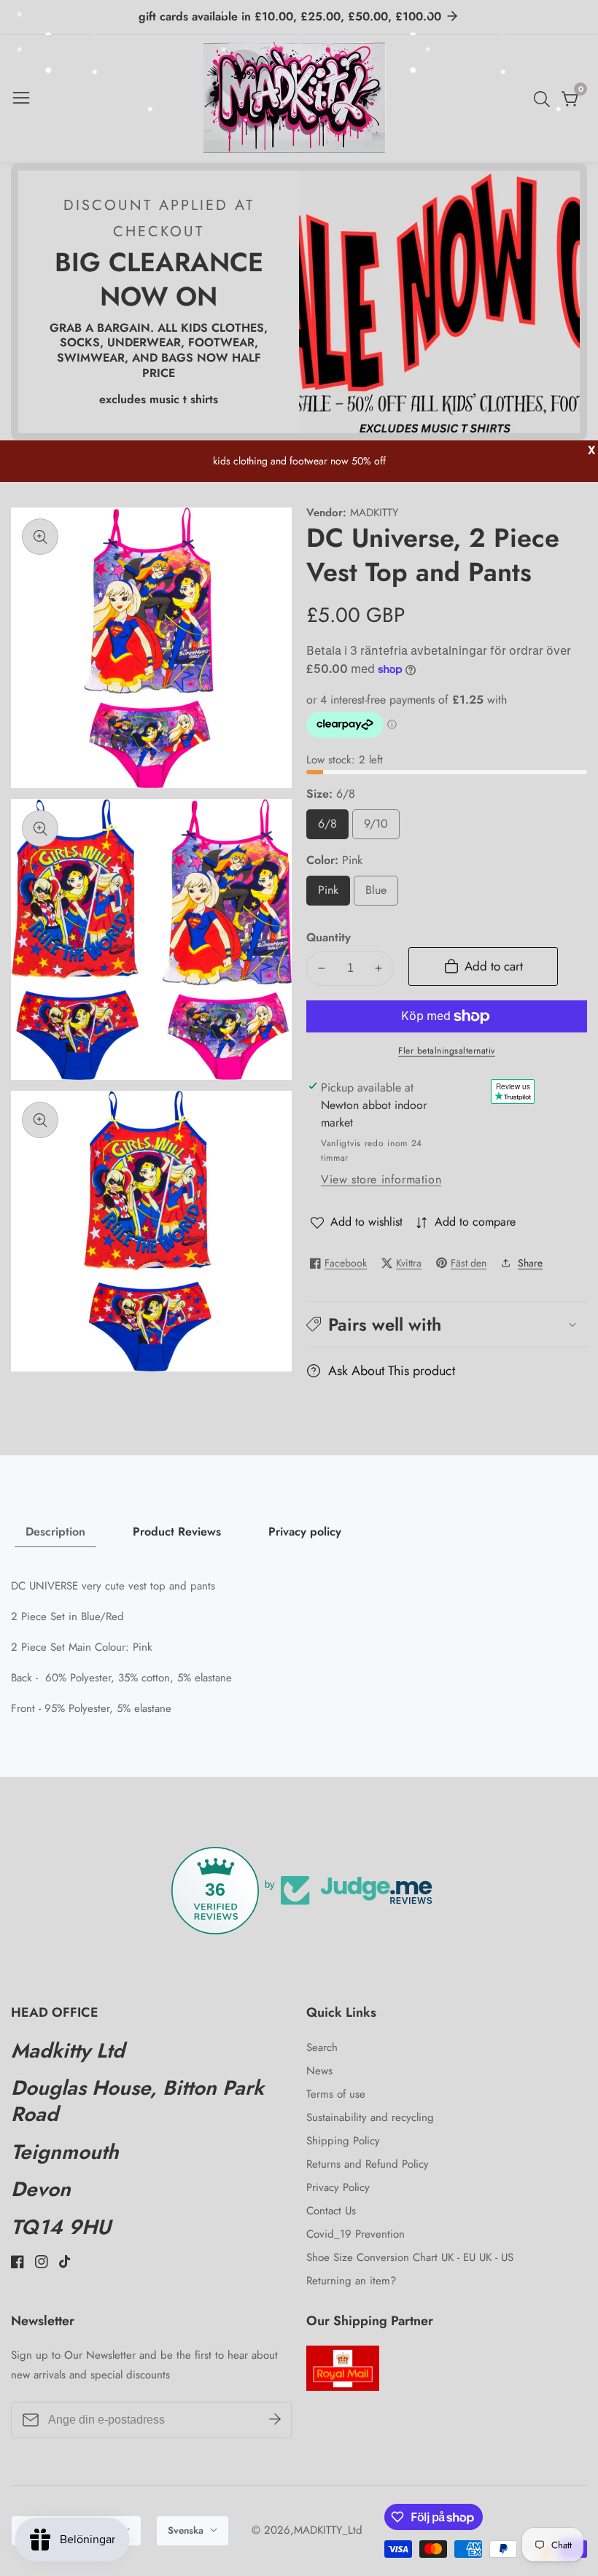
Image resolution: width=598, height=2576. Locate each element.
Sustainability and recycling (370, 2117)
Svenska (187, 2530)
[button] (447, 1324)
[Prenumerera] (275, 2420)
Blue (381, 894)
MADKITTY (374, 513)
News (319, 2071)
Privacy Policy (338, 2187)
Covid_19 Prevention (356, 2234)
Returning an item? (351, 2281)
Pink (333, 894)
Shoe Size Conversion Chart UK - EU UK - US (410, 2257)
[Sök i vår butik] (545, 99)
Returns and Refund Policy (368, 2164)
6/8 (332, 827)
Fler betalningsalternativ (447, 1051)
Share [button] (530, 1263)
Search (322, 2047)
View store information (381, 1179)
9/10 (382, 827)
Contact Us (331, 2211)
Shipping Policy (343, 2141)
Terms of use (336, 2094)
